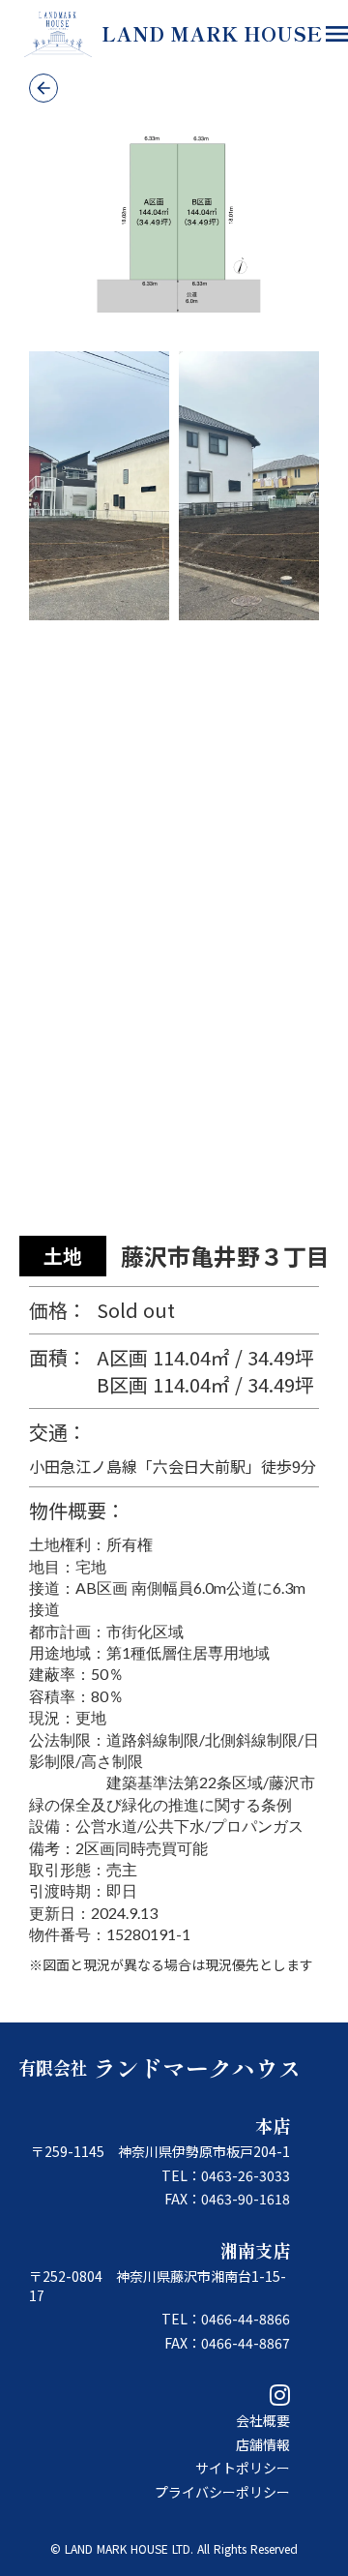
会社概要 (263, 2421)
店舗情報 (263, 2445)
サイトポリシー (243, 2468)
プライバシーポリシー (222, 2492)
